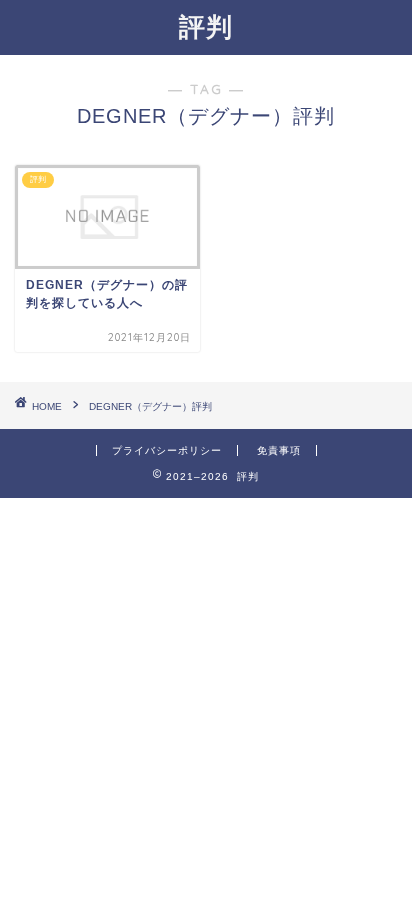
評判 (206, 26)
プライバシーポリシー (167, 450)
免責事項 (279, 450)
